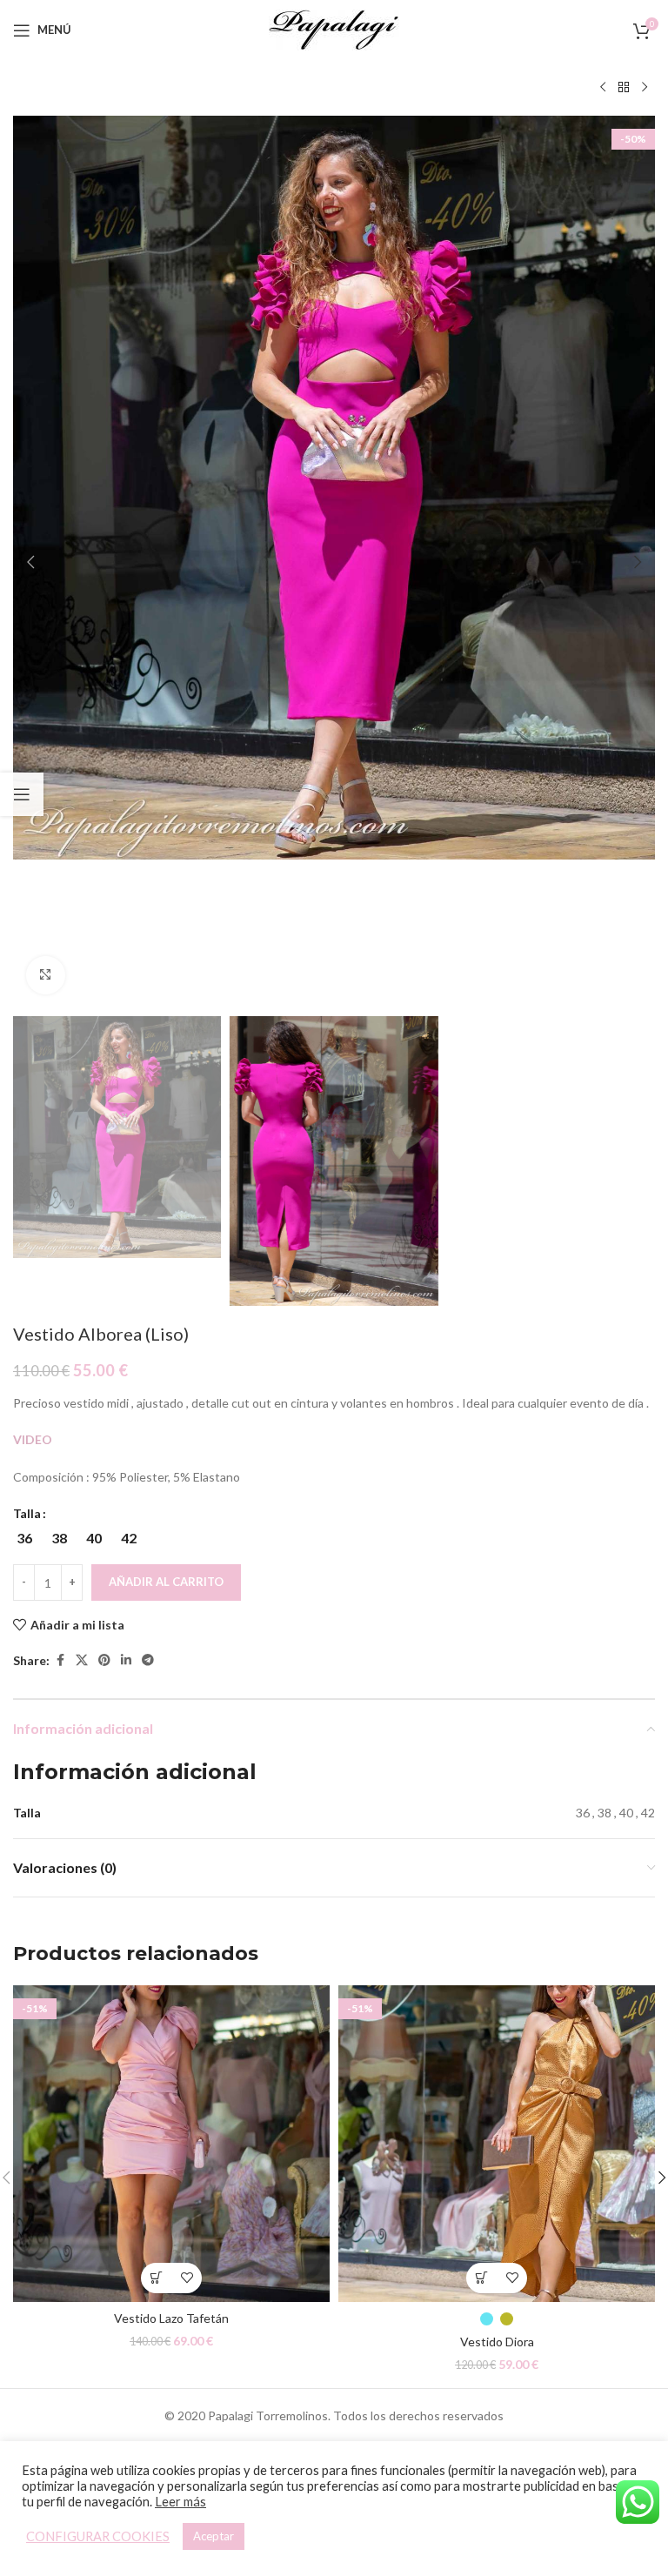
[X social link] (82, 1660)
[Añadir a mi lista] (187, 2278)
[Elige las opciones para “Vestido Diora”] (481, 2278)
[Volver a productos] (624, 88)
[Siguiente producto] (645, 88)
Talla (27, 1513)
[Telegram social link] (148, 1660)
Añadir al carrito (166, 1582)
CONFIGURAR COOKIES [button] (98, 2536)
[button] (30, 562)
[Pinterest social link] (104, 1660)
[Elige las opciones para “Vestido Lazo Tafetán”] (156, 2278)
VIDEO (34, 1439)
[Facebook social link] (60, 1660)
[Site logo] (334, 28)
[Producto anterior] (603, 88)
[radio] (24, 1538)
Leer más (180, 2502)
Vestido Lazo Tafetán (171, 2318)
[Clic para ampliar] (46, 976)
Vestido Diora (497, 2342)
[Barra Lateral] (22, 794)
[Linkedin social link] (126, 1660)
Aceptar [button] (214, 2536)
